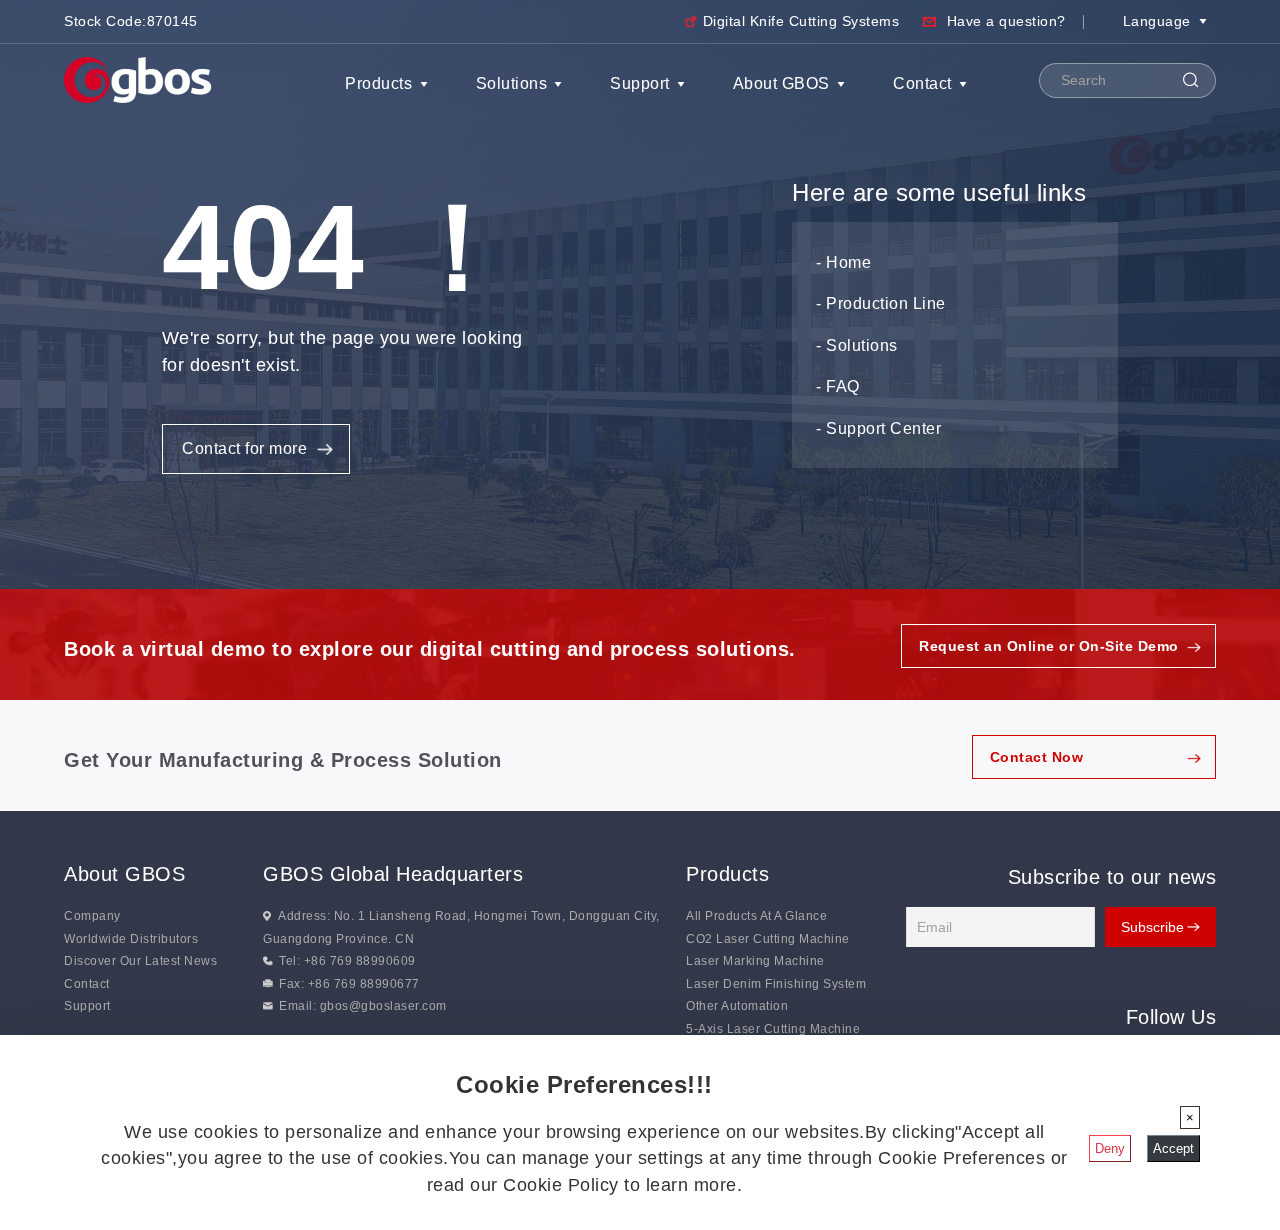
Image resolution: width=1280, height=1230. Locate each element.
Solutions (512, 83)
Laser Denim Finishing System (776, 984)
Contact (922, 83)
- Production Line (881, 303)
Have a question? (1006, 21)
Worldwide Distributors (131, 939)
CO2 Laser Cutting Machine (768, 939)
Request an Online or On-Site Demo (1049, 646)
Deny (1110, 1148)
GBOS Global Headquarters (393, 874)
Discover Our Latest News (140, 961)
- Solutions (857, 345)
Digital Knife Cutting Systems (801, 21)
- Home (843, 262)
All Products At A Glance (756, 916)
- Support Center (878, 428)
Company (92, 916)
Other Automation (737, 1006)
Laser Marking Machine (755, 961)
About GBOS (781, 83)
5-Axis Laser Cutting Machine (773, 1029)
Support (640, 83)
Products (378, 83)
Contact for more (244, 448)
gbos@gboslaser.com (383, 1006)
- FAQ (838, 386)
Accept (1173, 1148)
